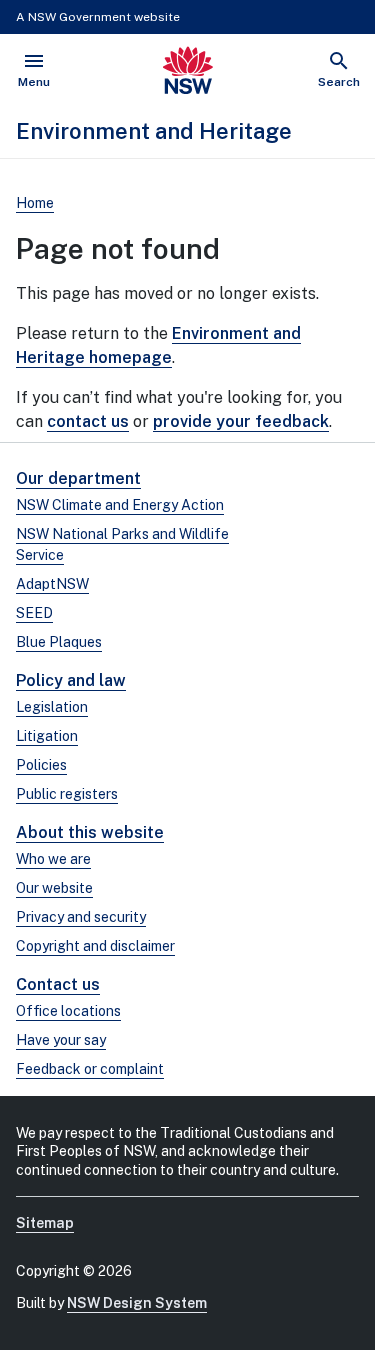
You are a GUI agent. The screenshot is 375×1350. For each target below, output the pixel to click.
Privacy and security (81, 917)
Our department (78, 478)
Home (35, 203)
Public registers (67, 794)
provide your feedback (241, 421)
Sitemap (45, 1223)
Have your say (61, 1040)
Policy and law (71, 680)
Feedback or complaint (90, 1069)
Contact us (58, 984)
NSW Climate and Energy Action (120, 505)
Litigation (47, 736)
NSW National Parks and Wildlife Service (122, 544)
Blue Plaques (59, 642)
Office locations (68, 1011)
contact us (88, 421)
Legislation (52, 707)
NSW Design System (137, 1303)
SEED (34, 613)
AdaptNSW (52, 584)
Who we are (53, 859)
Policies (41, 765)
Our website (54, 888)
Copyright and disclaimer (95, 946)
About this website (90, 832)
